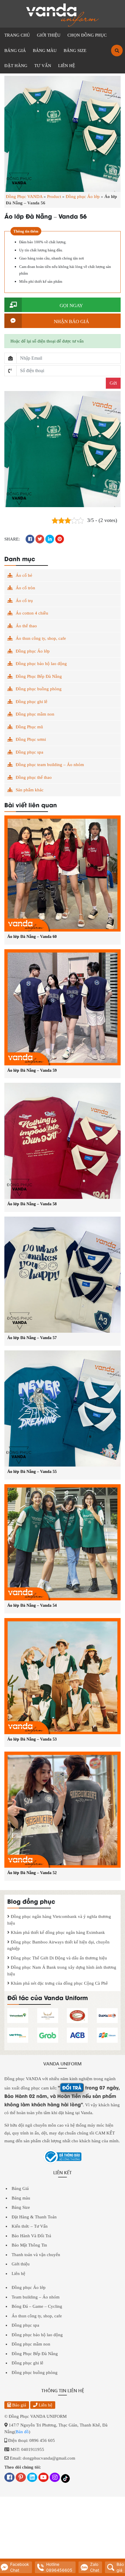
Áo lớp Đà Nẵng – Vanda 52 (32, 1873)
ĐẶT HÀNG (16, 66)
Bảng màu (21, 2198)
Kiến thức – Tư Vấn (30, 2226)
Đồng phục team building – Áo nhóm (50, 765)
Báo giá (19, 2405)
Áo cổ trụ (24, 601)
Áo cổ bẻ (24, 575)
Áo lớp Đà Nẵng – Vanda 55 (32, 1472)
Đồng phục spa (30, 752)
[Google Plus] (21, 2478)
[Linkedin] (32, 2478)
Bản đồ (22, 2432)
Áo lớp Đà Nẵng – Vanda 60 (32, 937)
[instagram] (55, 2478)
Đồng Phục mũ (29, 727)
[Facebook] (9, 2478)
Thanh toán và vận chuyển (36, 2255)
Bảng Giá (20, 2188)
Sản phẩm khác (30, 790)
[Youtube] (43, 2478)
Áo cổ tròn (25, 588)
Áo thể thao (26, 626)
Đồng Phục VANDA (24, 197)
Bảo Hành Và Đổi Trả (31, 2236)
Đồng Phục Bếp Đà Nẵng (39, 676)
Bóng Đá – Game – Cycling (37, 2306)
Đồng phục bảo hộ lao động (41, 664)
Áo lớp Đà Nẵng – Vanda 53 (32, 1739)
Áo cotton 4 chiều (32, 613)
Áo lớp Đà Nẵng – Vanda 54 (32, 1605)
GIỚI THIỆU (49, 35)
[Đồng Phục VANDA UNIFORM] (63, 15)
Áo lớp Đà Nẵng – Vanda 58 (32, 1204)
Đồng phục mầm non (35, 714)
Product (54, 197)
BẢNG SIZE (75, 51)
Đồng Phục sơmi (31, 739)
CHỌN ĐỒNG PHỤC (87, 35)
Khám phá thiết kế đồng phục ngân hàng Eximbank (57, 1932)
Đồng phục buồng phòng (39, 689)
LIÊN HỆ (67, 66)
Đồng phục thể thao (34, 777)
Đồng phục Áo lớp (83, 197)
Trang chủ (17, 35)
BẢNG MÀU (45, 51)
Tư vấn (43, 66)
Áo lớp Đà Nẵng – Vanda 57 (32, 1338)
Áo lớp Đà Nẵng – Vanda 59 (32, 1070)
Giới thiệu (21, 2264)
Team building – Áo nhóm (36, 2297)
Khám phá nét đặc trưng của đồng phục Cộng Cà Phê (59, 1983)
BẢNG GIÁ (15, 51)
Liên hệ (18, 2274)
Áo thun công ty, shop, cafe (41, 638)
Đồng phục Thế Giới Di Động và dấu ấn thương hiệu (58, 1958)
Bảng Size (21, 2207)
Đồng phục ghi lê (32, 702)
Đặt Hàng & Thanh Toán (34, 2217)
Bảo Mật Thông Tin (29, 2245)
